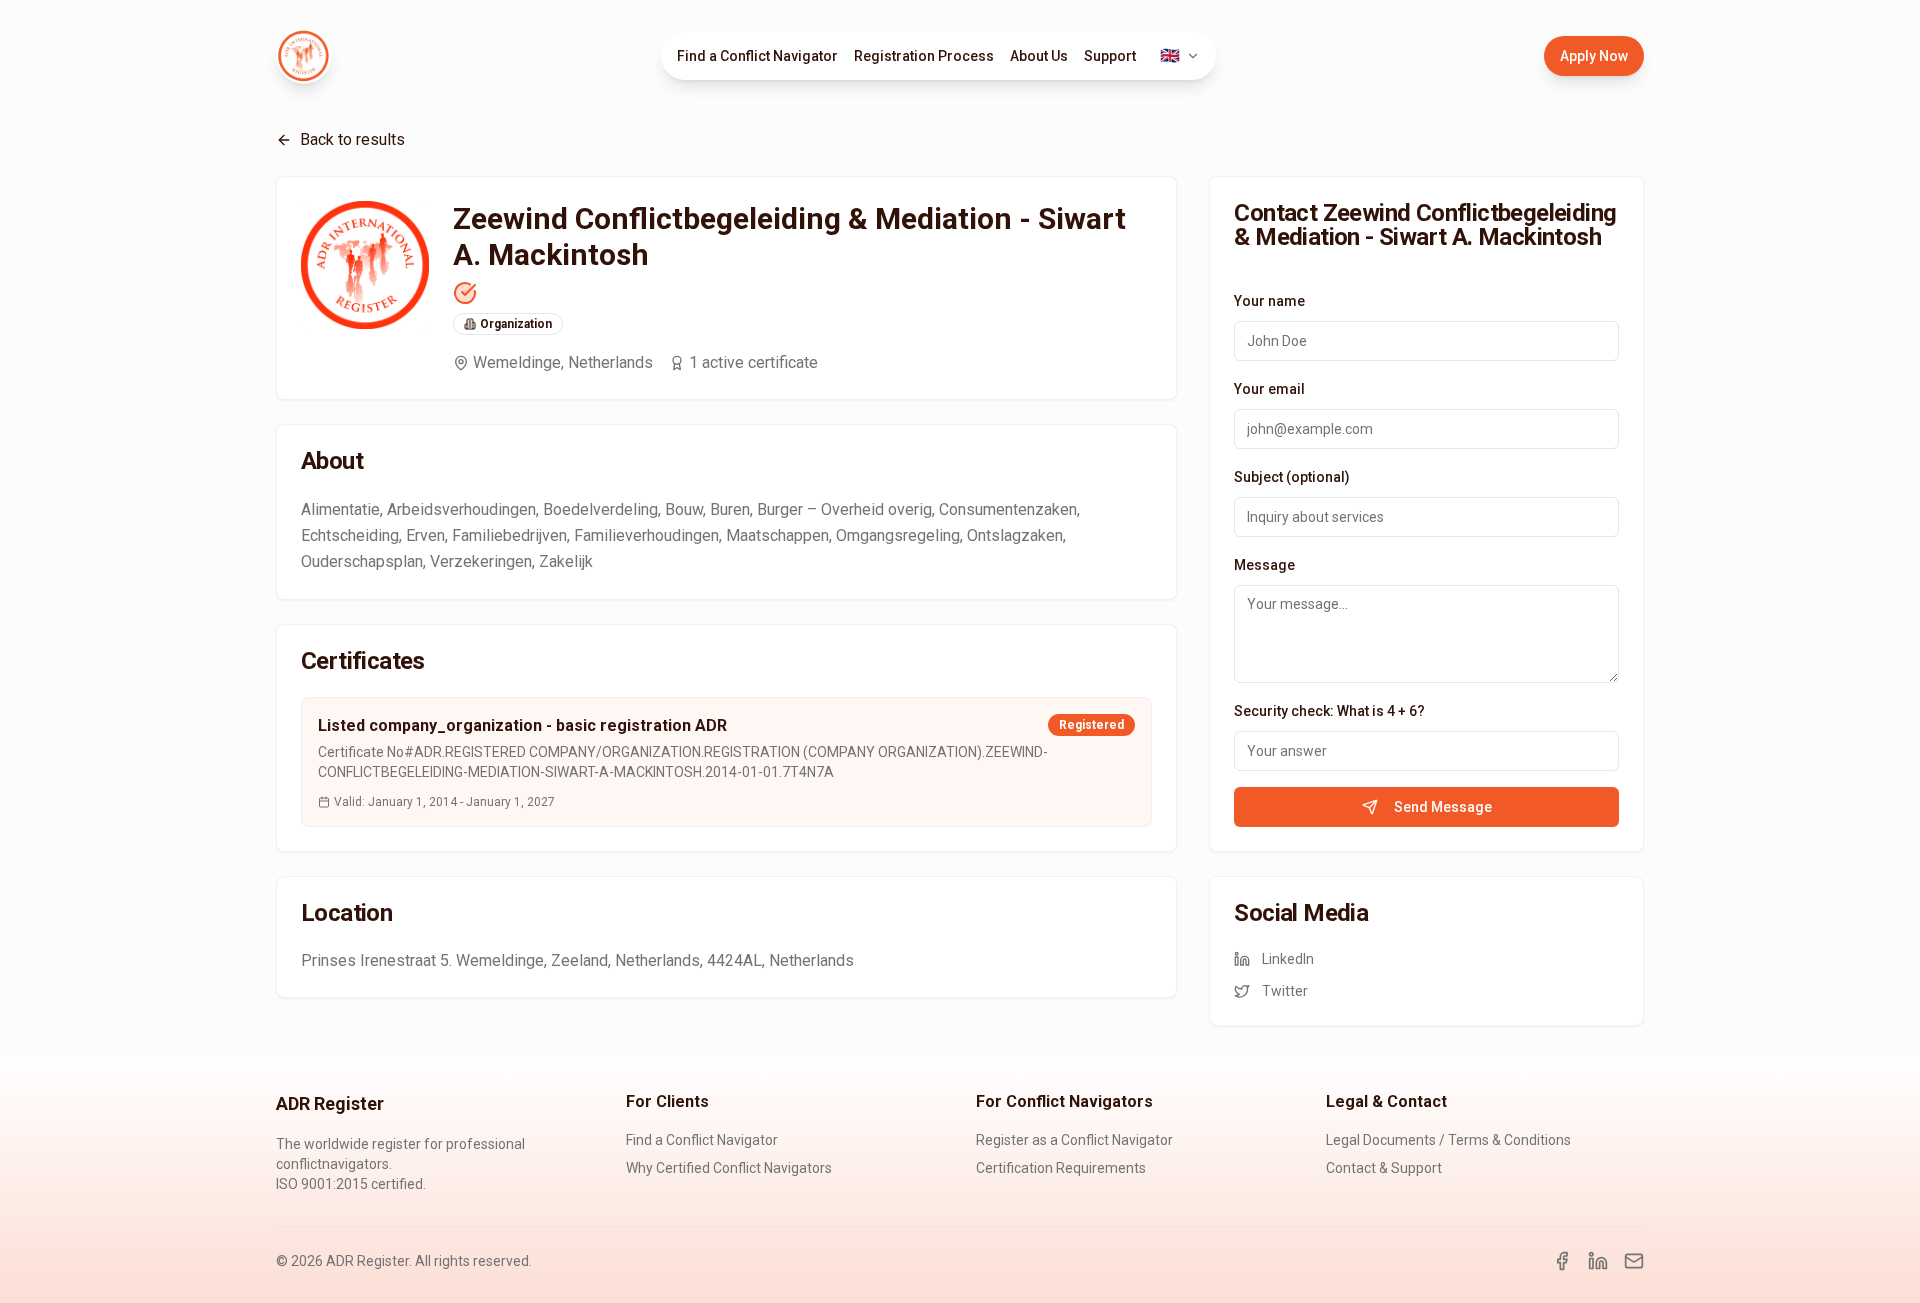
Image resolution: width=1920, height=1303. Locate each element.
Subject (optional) (1292, 477)
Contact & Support (1384, 1168)
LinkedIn (1288, 959)
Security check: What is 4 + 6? (1329, 711)
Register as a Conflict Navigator (1074, 1140)
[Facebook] (1562, 1261)
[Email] (1634, 1261)
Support (1110, 56)
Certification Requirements (1061, 1168)
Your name (1269, 301)
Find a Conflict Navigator (757, 56)
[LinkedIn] (1598, 1261)
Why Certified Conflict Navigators (729, 1168)
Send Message (1443, 807)
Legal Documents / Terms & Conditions (1448, 1140)
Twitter (1285, 991)
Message (1264, 565)
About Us (1039, 56)
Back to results (352, 139)
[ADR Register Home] (304, 56)
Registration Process (924, 56)
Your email (1269, 389)
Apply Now (1594, 56)
